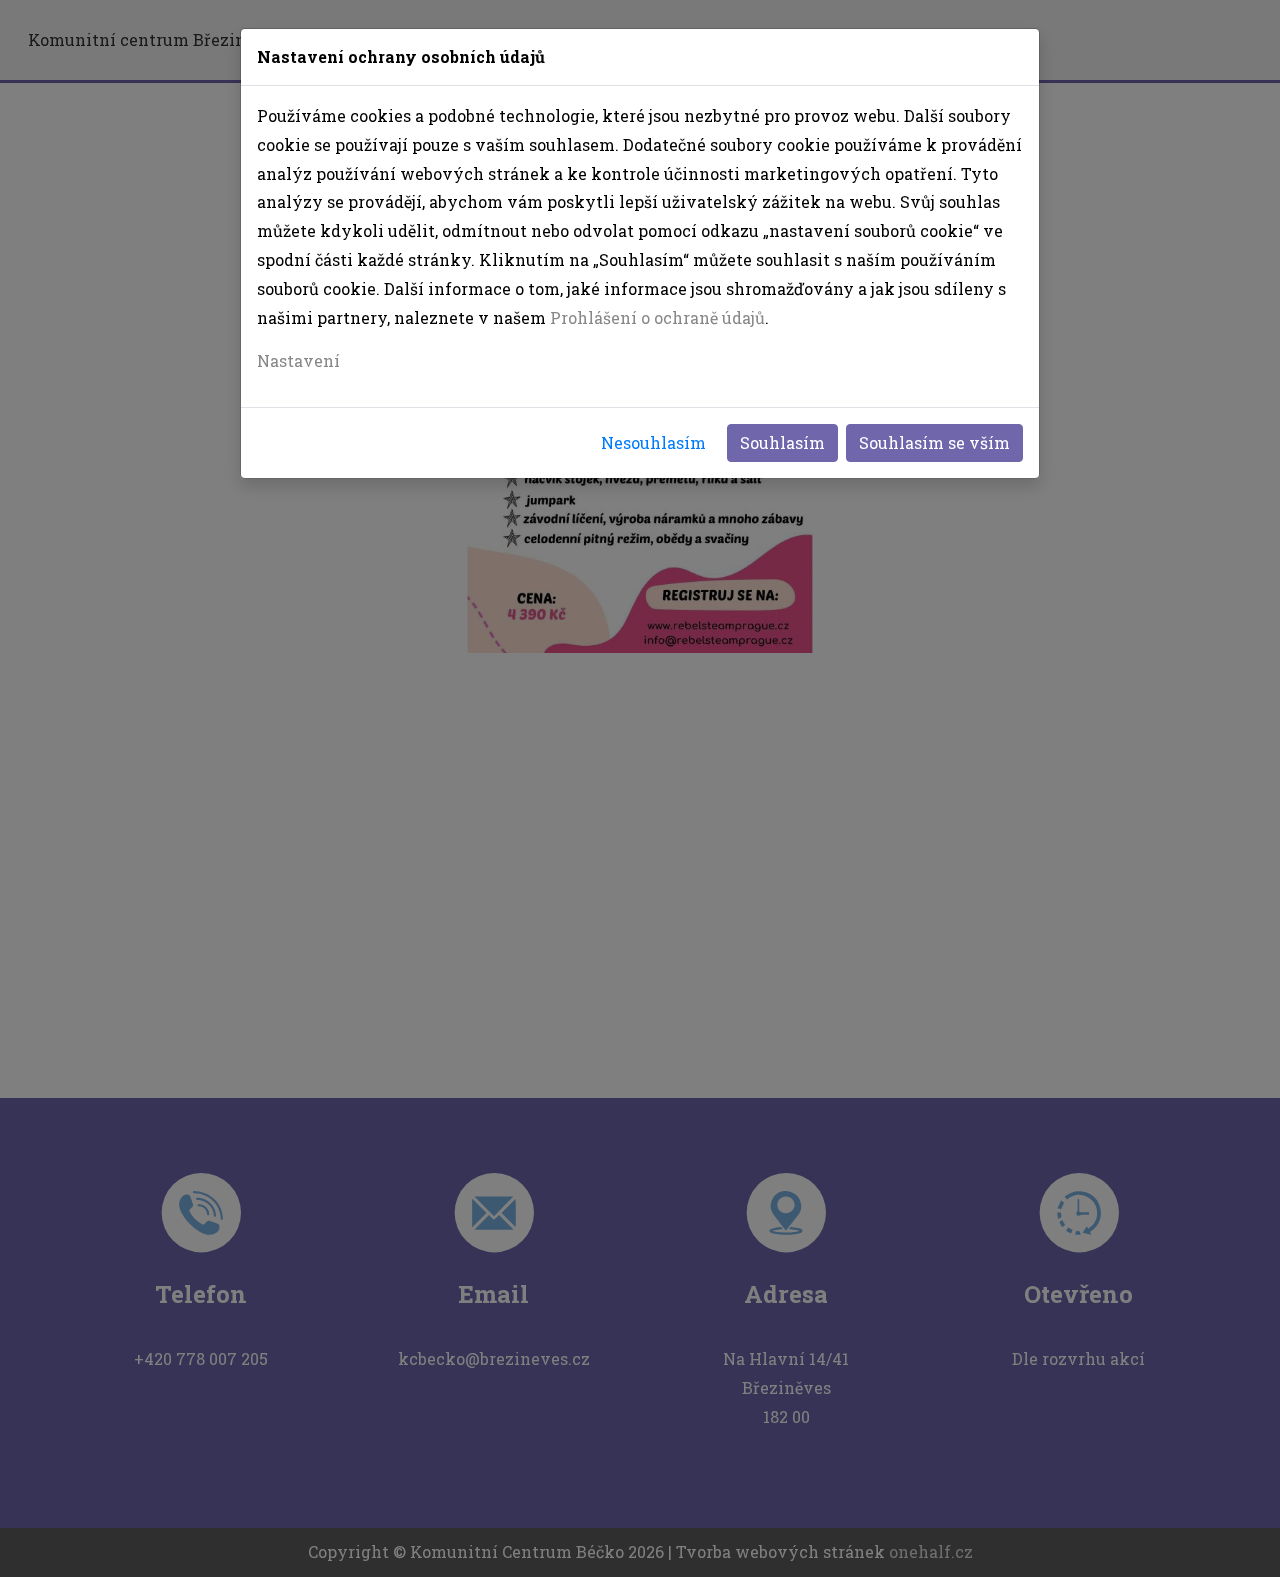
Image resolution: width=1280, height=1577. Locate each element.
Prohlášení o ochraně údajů (657, 317)
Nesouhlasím (653, 442)
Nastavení (298, 360)
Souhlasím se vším (934, 442)
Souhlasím (782, 442)
